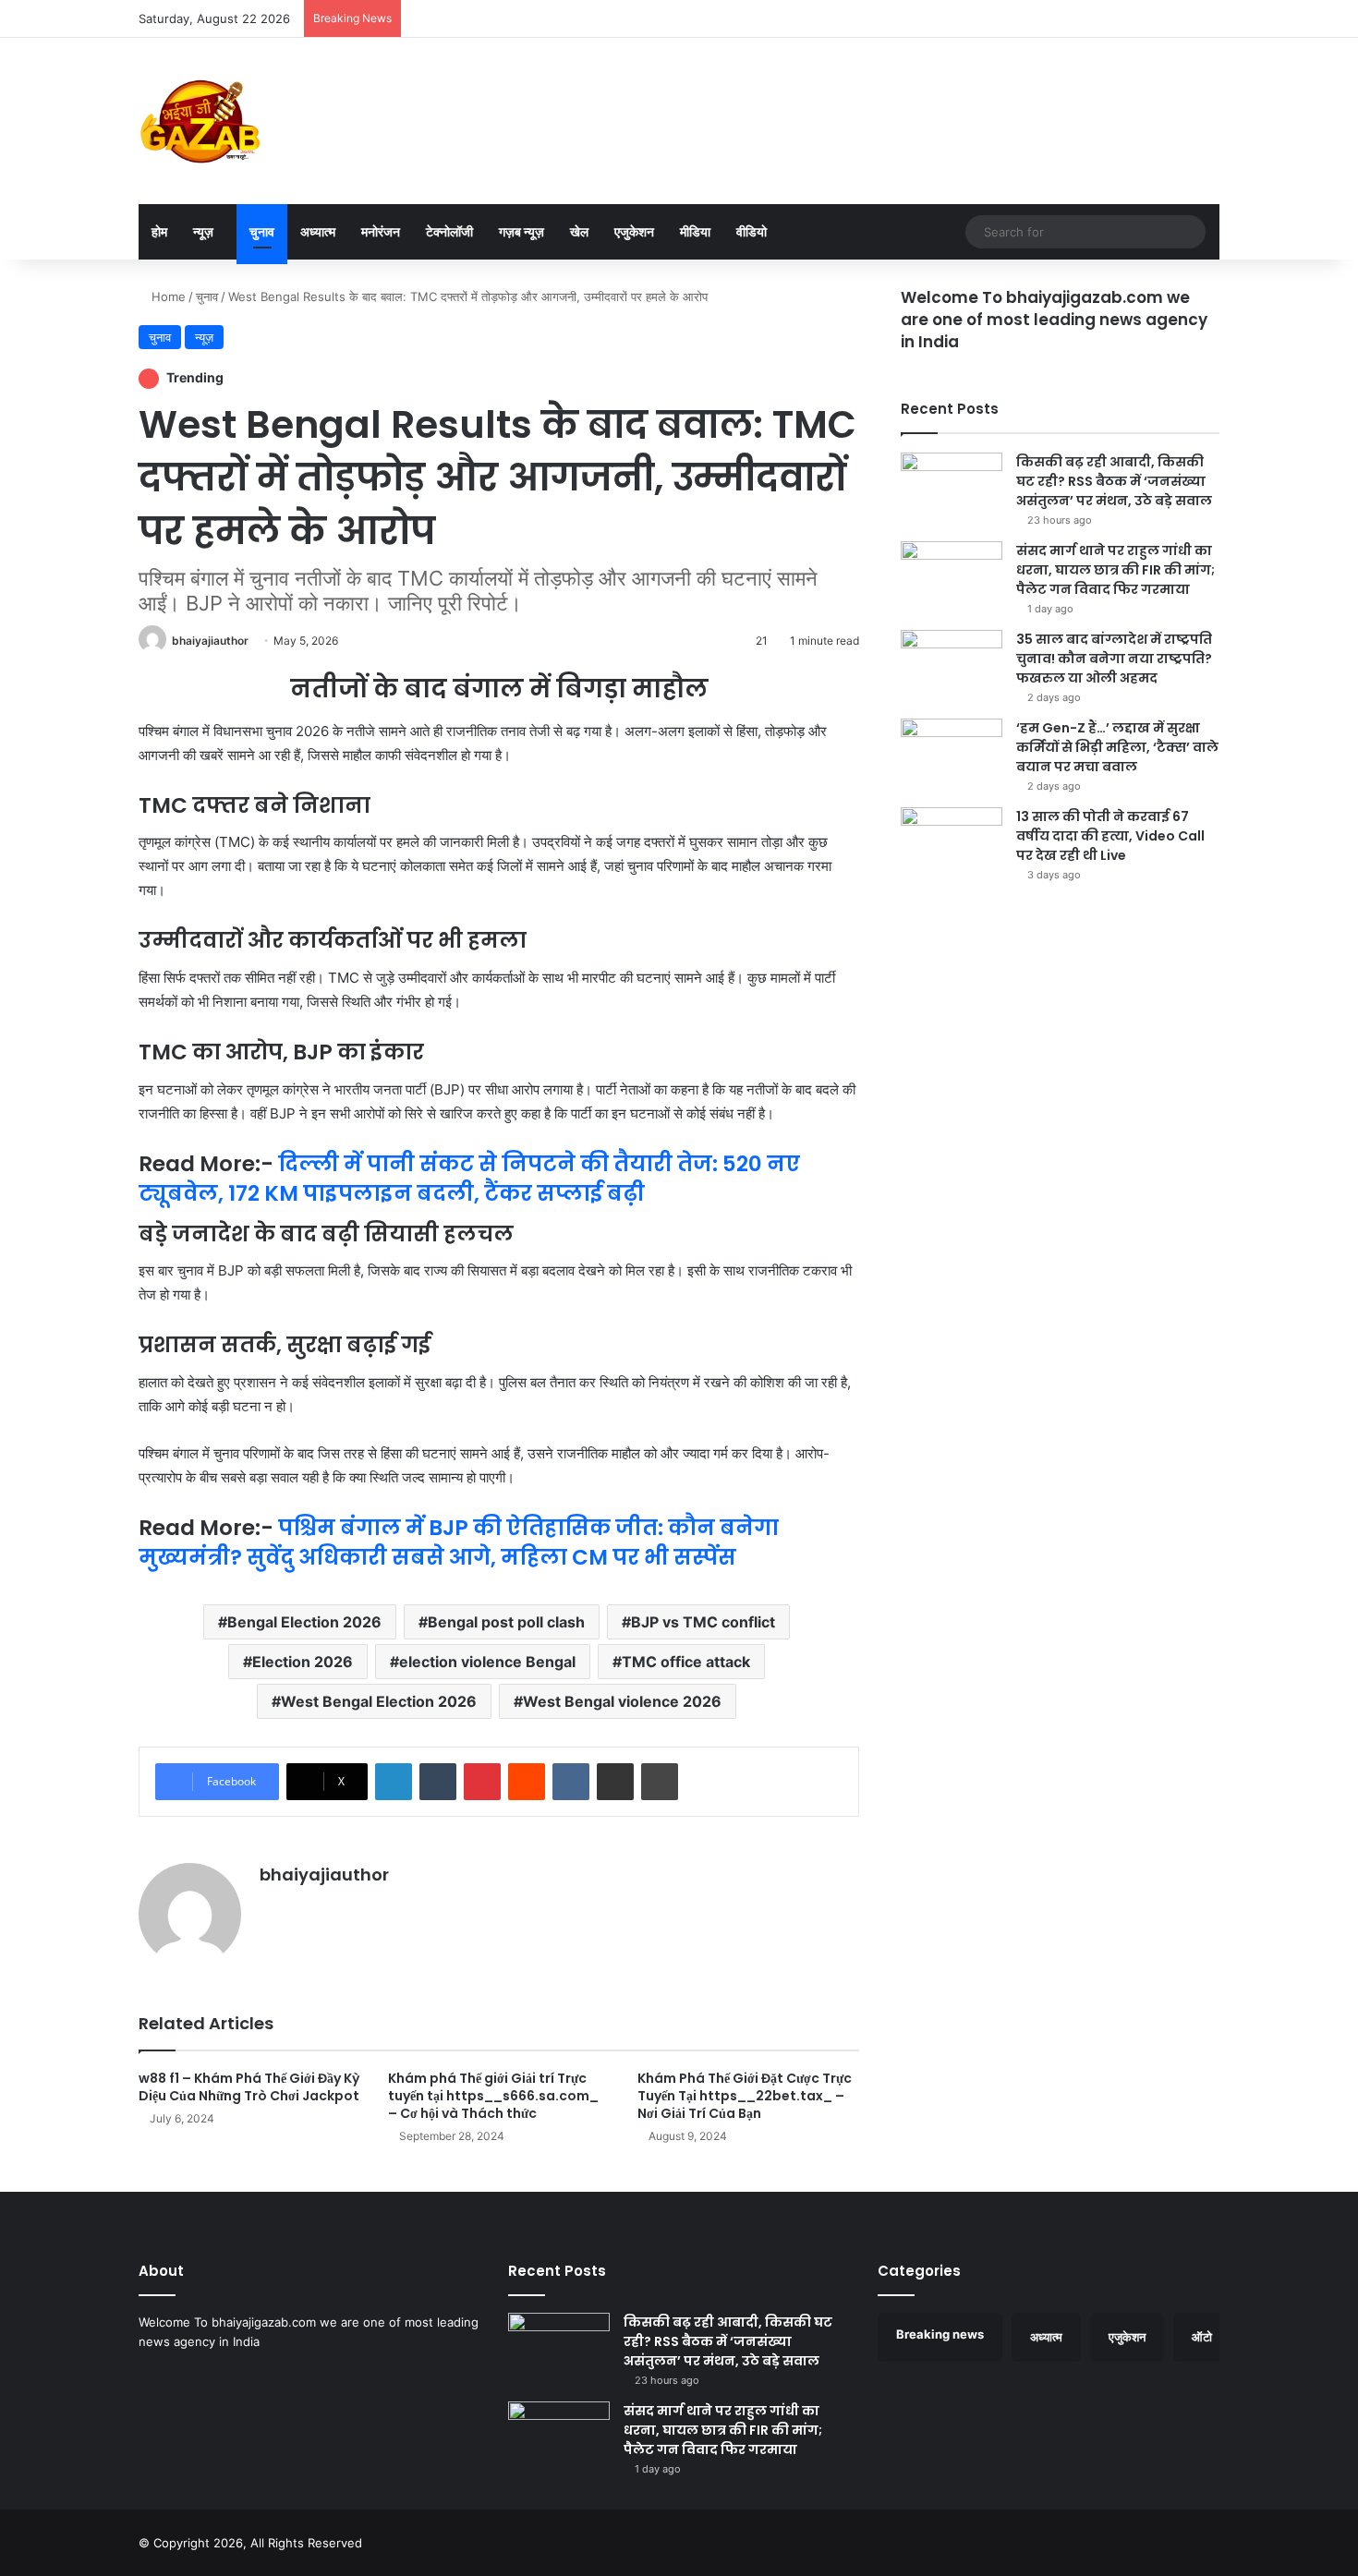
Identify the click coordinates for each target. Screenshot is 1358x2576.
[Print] (660, 1782)
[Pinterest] (482, 1782)
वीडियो (752, 231)
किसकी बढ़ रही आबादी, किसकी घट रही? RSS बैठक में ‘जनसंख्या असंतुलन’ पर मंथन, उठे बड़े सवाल (1114, 481)
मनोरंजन (381, 231)
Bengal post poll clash (506, 1622)
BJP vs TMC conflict (703, 1622)
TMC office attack (686, 1662)
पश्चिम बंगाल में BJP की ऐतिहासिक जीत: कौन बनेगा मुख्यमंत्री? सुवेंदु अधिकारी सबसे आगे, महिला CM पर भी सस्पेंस (459, 1542)
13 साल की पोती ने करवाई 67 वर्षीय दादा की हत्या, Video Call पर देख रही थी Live (1110, 836)
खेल (579, 231)
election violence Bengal (487, 1662)
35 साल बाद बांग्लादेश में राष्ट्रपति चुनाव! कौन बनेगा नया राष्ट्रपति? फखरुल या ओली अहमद (1114, 659)
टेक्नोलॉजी (449, 231)
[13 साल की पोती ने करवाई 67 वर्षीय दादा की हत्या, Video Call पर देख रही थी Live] (952, 842)
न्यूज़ (203, 231)
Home (167, 296)
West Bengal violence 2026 (622, 1701)
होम (159, 231)
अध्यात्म (318, 231)
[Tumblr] (438, 1782)
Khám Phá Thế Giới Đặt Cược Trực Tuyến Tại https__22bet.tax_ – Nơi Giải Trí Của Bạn (745, 2096)
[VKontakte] (571, 1782)
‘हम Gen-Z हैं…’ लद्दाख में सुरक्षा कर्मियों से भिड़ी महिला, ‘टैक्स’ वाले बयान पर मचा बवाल (1117, 747)
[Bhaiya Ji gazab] (200, 121)
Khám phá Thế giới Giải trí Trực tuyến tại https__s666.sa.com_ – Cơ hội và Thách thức (493, 2096)
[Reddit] (527, 1782)
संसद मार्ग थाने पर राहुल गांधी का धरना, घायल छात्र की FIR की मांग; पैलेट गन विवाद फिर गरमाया (1115, 570)
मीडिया (695, 231)
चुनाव (262, 231)
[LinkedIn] (394, 1782)
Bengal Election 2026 (304, 1622)
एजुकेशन (634, 231)
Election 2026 (303, 1662)
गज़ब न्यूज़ (521, 231)
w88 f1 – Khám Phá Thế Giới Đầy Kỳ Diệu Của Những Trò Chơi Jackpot (249, 2087)
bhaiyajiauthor (210, 641)
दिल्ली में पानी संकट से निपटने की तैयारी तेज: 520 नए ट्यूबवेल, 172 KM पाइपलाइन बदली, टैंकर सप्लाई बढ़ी (469, 1179)
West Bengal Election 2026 (379, 1701)
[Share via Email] (615, 1782)
